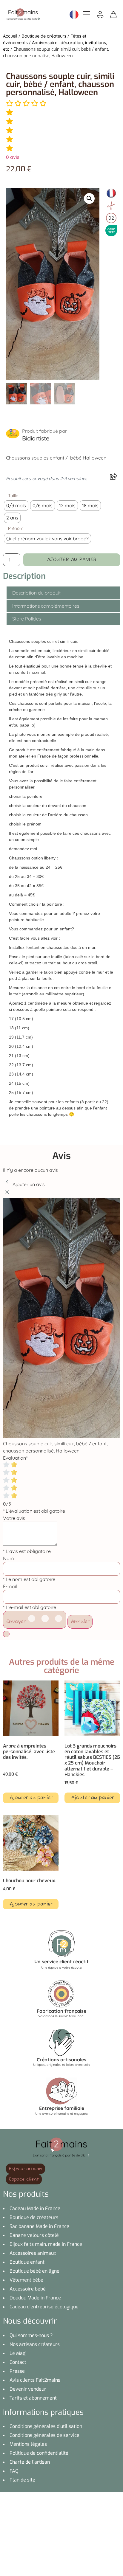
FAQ (14, 2471)
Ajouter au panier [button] (31, 1798)
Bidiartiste (36, 438)
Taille (13, 496)
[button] (89, 198)
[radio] (16, 506)
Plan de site (22, 2480)
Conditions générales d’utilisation (46, 2426)
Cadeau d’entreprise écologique (44, 2307)
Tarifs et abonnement (33, 2398)
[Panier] (113, 14)
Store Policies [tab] (27, 619)
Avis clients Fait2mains (35, 2380)
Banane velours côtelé (34, 2235)
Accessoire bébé (28, 2289)
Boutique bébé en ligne (34, 2271)
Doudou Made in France (35, 2298)
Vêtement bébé (26, 2280)
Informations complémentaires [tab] (46, 606)
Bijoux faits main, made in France (46, 2244)
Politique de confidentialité (39, 2453)
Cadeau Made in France (35, 2208)
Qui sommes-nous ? (31, 2335)
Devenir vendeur (28, 2389)
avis (13, 157)
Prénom (16, 528)
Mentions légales (28, 2444)
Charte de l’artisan (30, 2462)
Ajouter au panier (72, 560)
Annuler (80, 1622)
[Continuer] (6, 1634)
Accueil (10, 36)
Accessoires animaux (33, 2253)
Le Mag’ (18, 2353)
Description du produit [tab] (36, 593)
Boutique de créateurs (44, 36)
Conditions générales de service (44, 2435)
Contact (18, 2362)
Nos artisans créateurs (35, 2344)
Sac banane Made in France (39, 2226)
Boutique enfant (27, 2262)
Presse (17, 2371)
